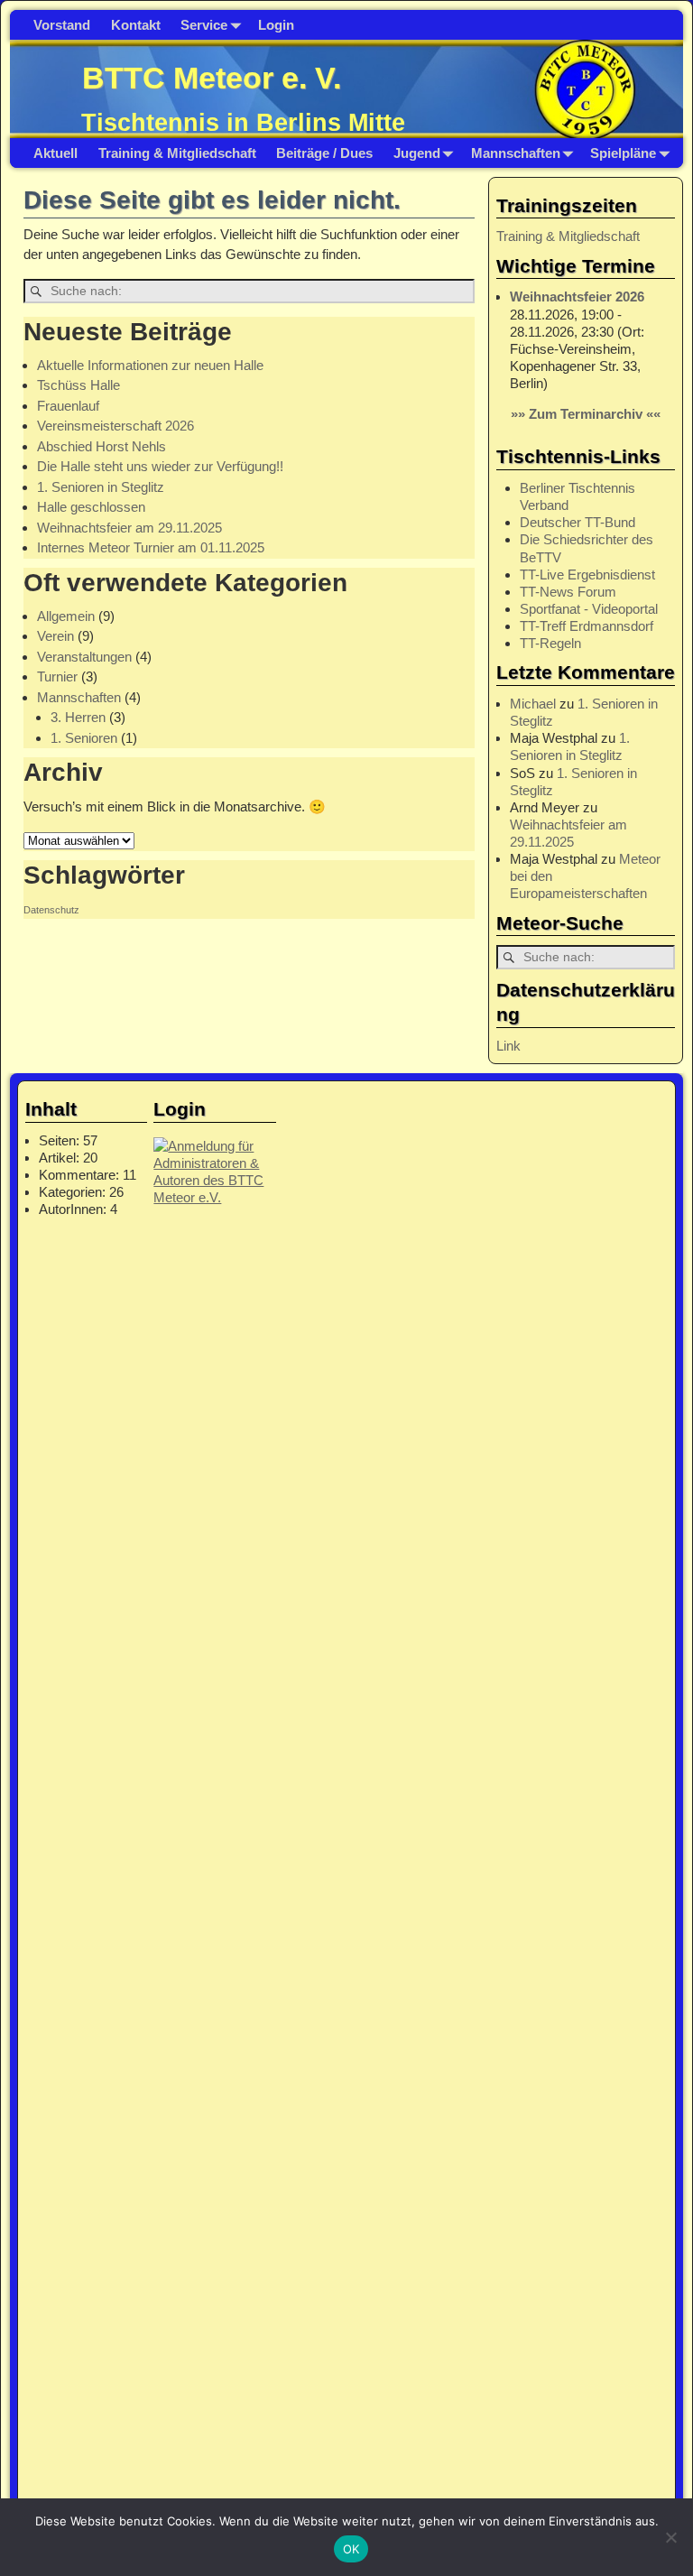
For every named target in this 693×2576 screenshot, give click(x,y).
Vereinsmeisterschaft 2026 (115, 426)
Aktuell (55, 153)
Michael (533, 704)
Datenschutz (51, 910)
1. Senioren (84, 738)
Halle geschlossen (91, 507)
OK (351, 2549)
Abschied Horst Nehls (102, 446)
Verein (55, 636)
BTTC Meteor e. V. (212, 78)
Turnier (57, 676)
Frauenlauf (68, 406)
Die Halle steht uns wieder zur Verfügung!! (160, 466)
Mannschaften (516, 153)
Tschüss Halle (79, 385)
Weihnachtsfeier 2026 (577, 297)
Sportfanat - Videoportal (589, 609)
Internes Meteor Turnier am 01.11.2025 (151, 547)
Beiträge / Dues (324, 153)
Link (508, 1046)
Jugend (417, 153)
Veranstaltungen (84, 657)
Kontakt (136, 25)
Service (204, 25)
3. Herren (78, 717)
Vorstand (62, 25)
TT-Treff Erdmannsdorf (587, 626)
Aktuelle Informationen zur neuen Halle (150, 365)
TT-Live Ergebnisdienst (587, 575)
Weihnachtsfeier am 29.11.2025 (129, 528)
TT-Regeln (550, 643)
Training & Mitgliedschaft (177, 153)
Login (276, 25)
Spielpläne (623, 153)
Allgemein (66, 616)
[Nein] (670, 2537)
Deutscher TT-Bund (577, 522)
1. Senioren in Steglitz (101, 487)
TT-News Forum (568, 592)
